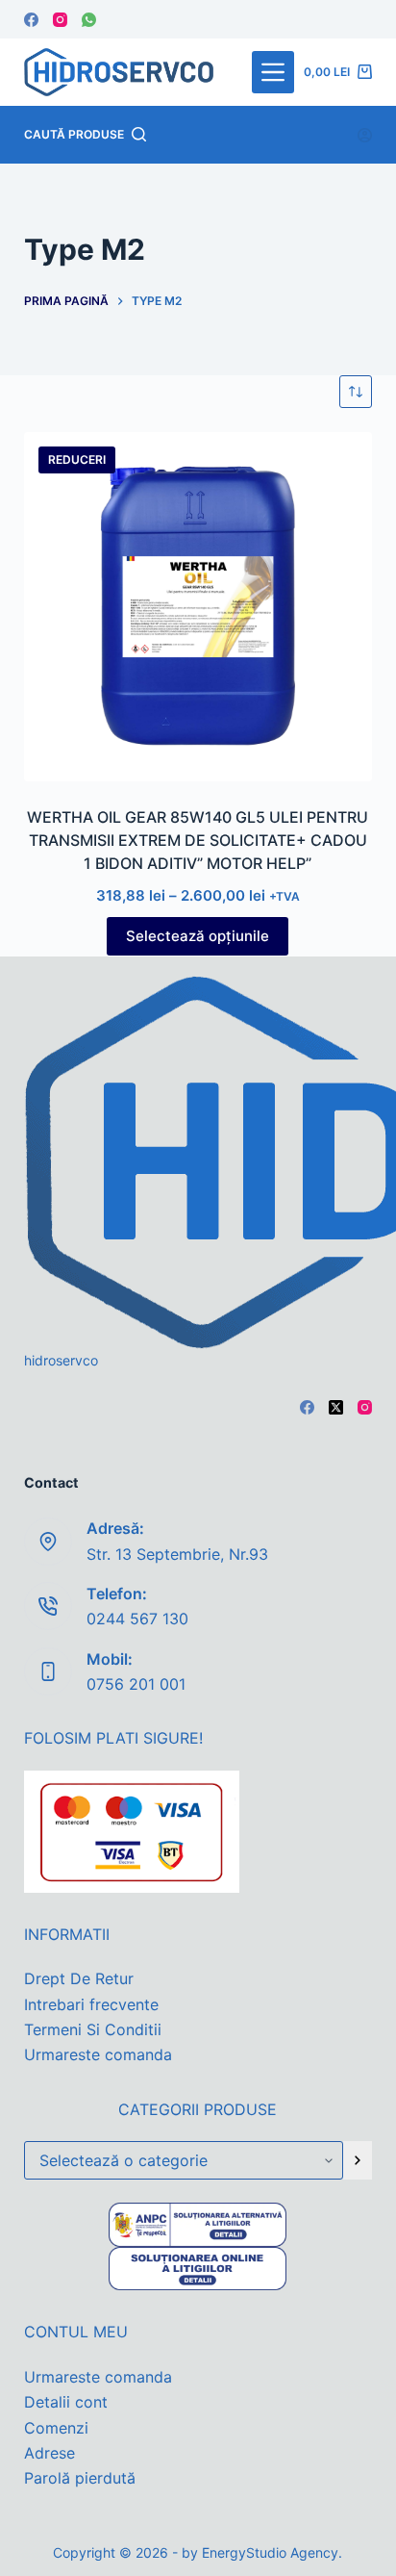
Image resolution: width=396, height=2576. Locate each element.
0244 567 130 (137, 1619)
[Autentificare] (365, 135)
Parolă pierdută (80, 2478)
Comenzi (56, 2428)
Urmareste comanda (98, 2054)
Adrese (49, 2453)
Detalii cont (66, 2402)
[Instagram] (60, 20)
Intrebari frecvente (91, 2004)
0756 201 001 (136, 1684)
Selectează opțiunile (198, 936)
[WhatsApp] (89, 20)
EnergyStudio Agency (270, 2552)
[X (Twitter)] (336, 1407)
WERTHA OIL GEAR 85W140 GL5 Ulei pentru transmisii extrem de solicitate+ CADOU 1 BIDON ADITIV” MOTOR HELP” (198, 840)
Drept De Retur (79, 1978)
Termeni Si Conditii (93, 2029)
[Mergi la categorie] (358, 2160)
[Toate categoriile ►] (273, 72)
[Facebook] (31, 20)
